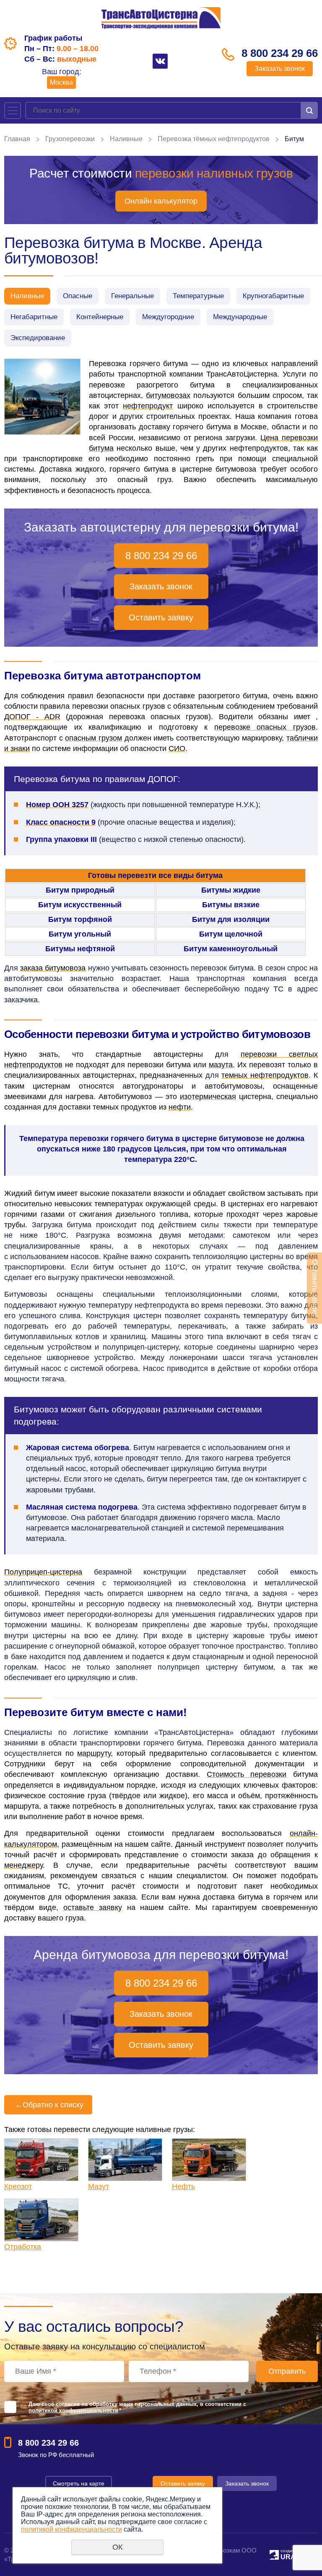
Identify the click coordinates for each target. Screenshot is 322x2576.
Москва (61, 82)
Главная (17, 139)
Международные (240, 317)
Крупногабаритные (273, 296)
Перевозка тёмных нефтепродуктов (214, 139)
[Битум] (42, 397)
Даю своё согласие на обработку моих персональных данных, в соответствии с (137, 2407)
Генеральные (132, 296)
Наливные (126, 139)
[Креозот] (41, 2160)
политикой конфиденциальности (73, 2410)
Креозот (18, 2186)
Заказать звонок (280, 68)
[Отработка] (41, 2220)
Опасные (78, 296)
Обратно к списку (49, 2105)
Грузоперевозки (70, 139)
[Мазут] (125, 2160)
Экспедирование (38, 338)
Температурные (198, 296)
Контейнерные (100, 317)
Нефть (183, 2186)
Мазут (99, 2186)
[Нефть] (209, 2160)
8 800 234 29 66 (280, 53)
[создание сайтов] (274, 2554)
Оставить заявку (161, 617)
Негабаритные (34, 317)
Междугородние (168, 317)
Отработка (23, 2247)
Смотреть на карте (79, 2483)
